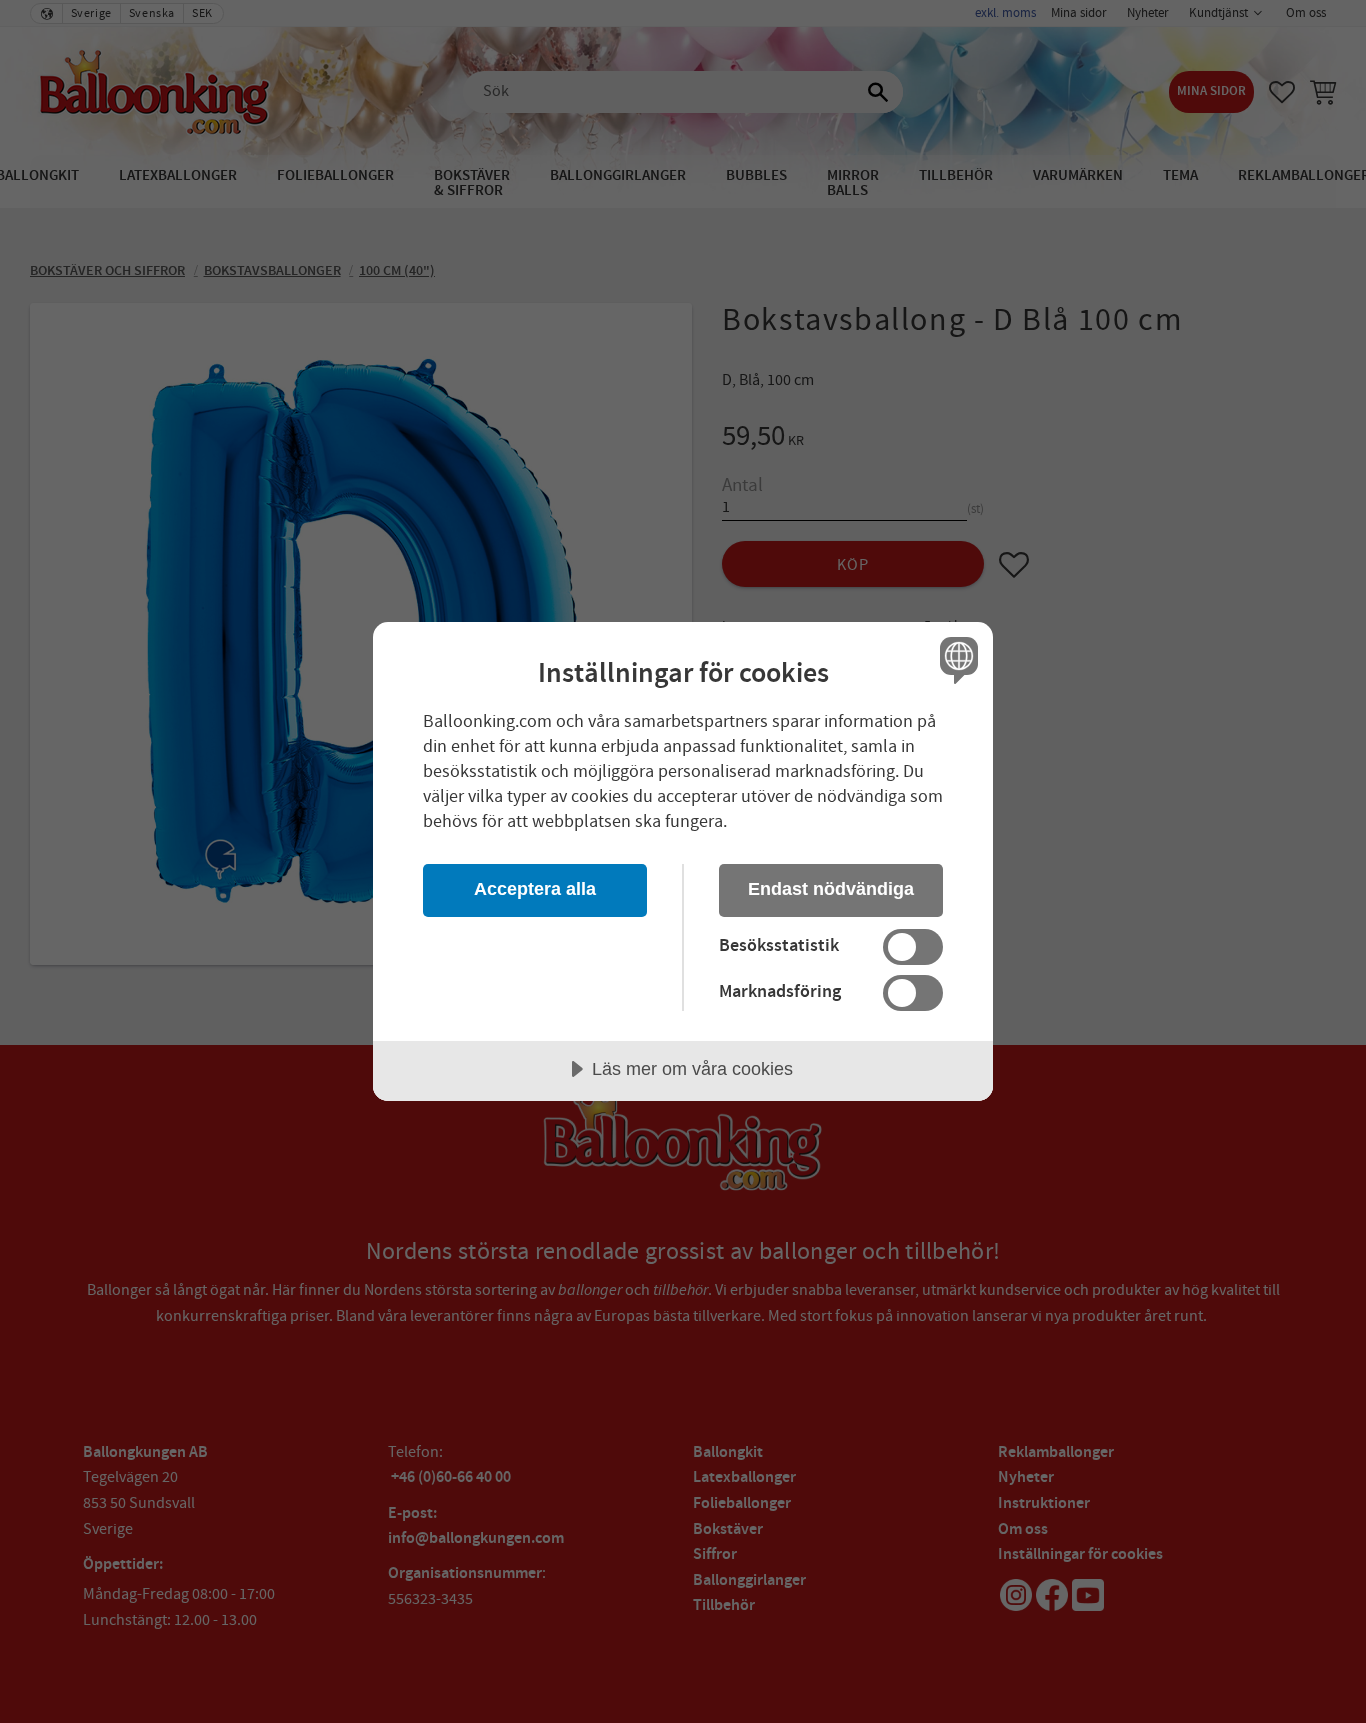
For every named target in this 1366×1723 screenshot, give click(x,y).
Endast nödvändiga (831, 889)
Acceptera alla (535, 889)
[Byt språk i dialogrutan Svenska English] (955, 659)
